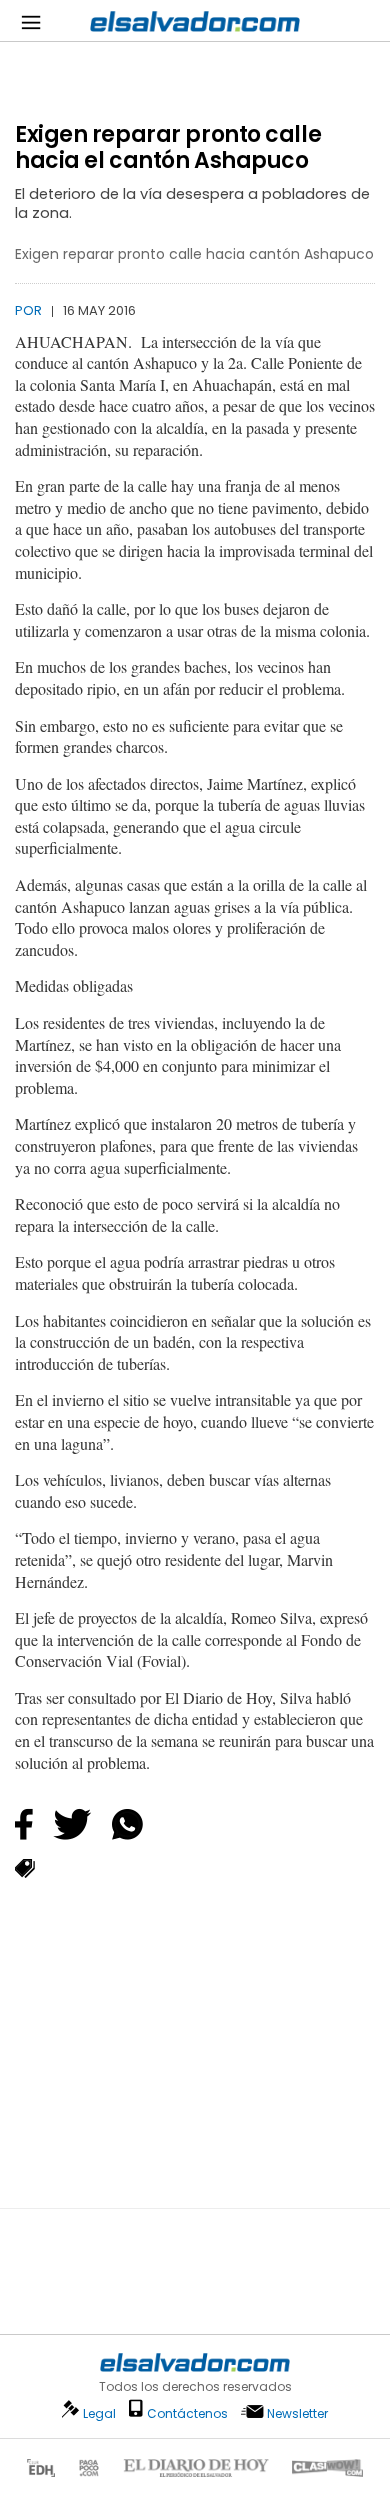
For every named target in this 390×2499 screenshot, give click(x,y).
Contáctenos (187, 2413)
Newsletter (297, 2413)
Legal (99, 2413)
